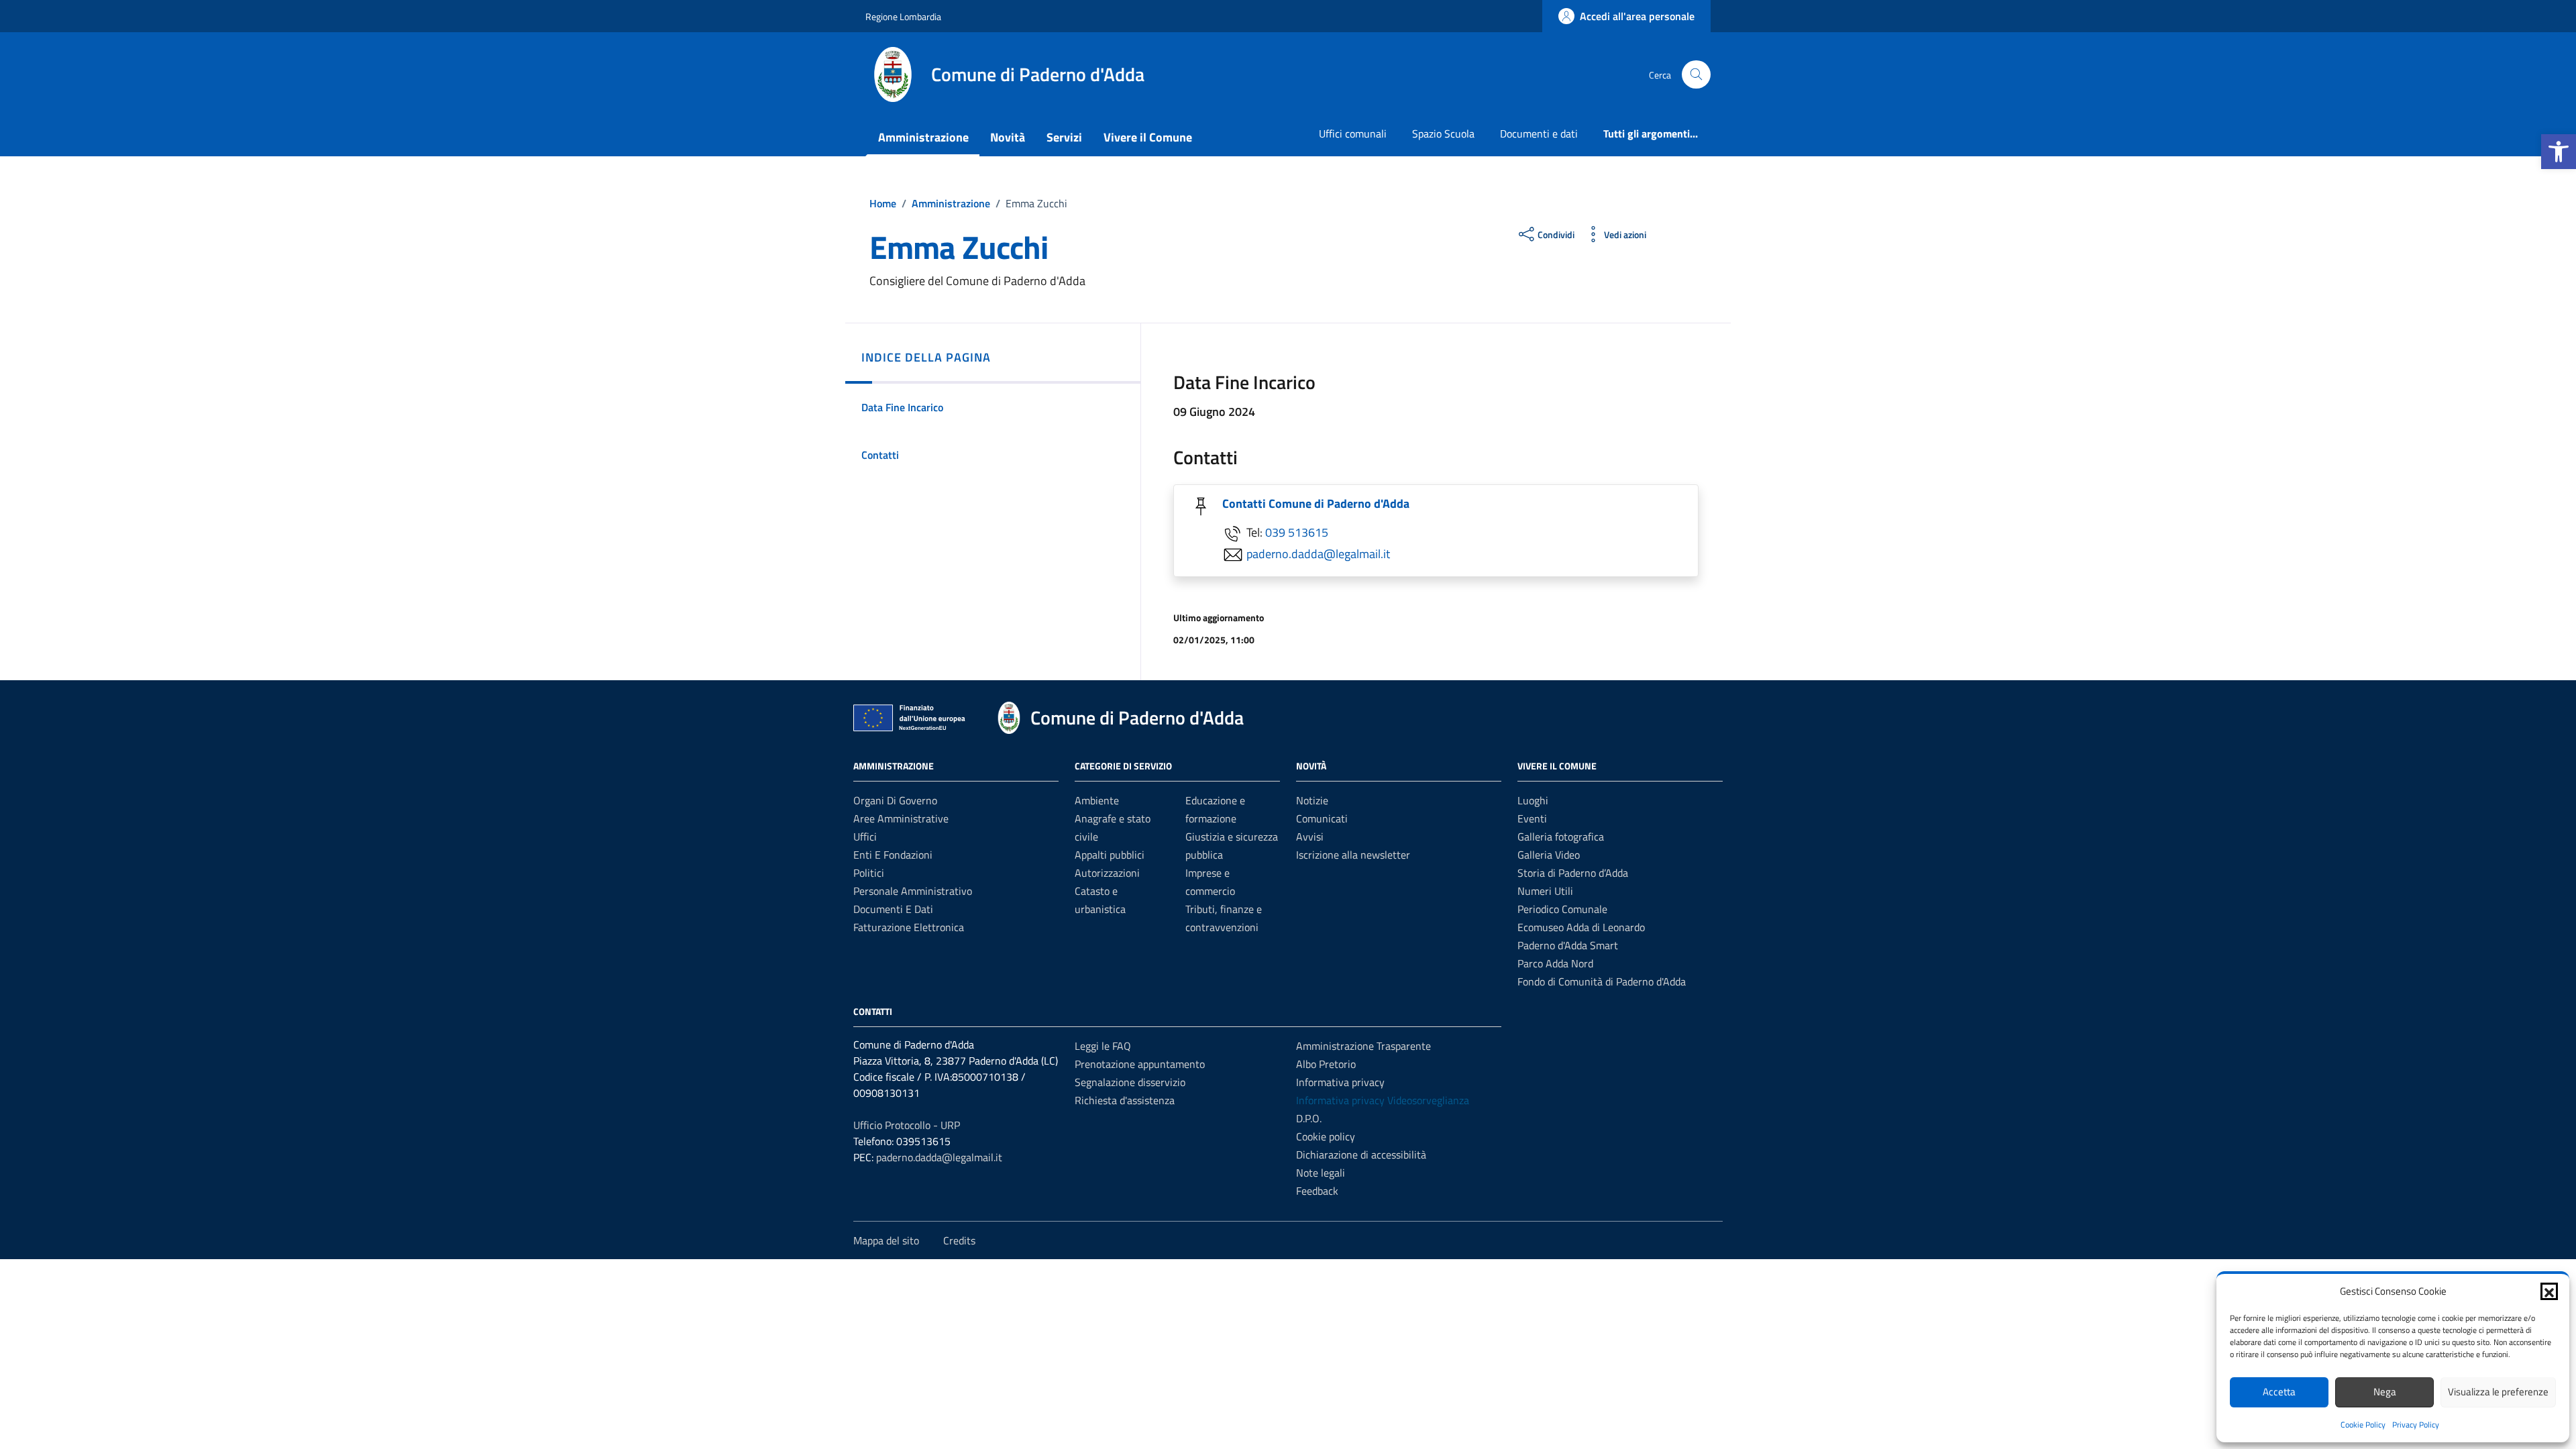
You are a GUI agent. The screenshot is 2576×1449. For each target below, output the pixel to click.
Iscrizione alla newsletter (1353, 855)
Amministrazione (923, 137)
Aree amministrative (901, 818)
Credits (959, 1240)
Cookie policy (1326, 1136)
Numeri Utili (1545, 891)
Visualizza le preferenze (2498, 1392)
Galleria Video (1549, 855)
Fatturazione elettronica (909, 927)
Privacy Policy (2416, 1425)
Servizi (1064, 137)
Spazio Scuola (1443, 133)
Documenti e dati (1539, 133)
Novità (1008, 137)
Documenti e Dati (893, 909)
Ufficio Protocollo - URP (907, 1125)
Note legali (1321, 1173)
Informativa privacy (1340, 1082)
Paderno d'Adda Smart (1568, 945)
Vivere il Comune (1148, 137)
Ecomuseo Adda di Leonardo (1581, 927)
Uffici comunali (1353, 133)
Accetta (2279, 1392)
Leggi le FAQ (1103, 1046)
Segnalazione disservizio (1130, 1082)
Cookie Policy (2363, 1425)
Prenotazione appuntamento (1140, 1064)
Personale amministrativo (913, 891)
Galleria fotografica (1561, 837)
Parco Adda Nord (1555, 963)
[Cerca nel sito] (1696, 75)
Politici (869, 873)
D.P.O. (1309, 1118)
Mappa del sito (886, 1240)
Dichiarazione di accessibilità (1361, 1155)
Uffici (865, 837)
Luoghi (1533, 800)
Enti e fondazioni (893, 855)
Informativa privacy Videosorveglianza (1383, 1100)
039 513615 (1297, 532)
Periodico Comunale (1562, 909)
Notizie (1312, 800)
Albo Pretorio (1326, 1064)
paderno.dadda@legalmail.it (1318, 554)
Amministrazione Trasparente (1363, 1046)
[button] (2559, 152)
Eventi (1532, 818)
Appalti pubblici (1110, 855)
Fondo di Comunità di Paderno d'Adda (1602, 981)
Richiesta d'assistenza (1125, 1100)
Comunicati (1322, 818)
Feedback (1317, 1191)
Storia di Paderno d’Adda (1573, 873)
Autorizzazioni (1107, 873)
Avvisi (1310, 837)
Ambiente (1097, 800)
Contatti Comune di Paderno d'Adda (1316, 503)
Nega (2385, 1392)
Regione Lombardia (903, 16)
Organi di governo (895, 800)
